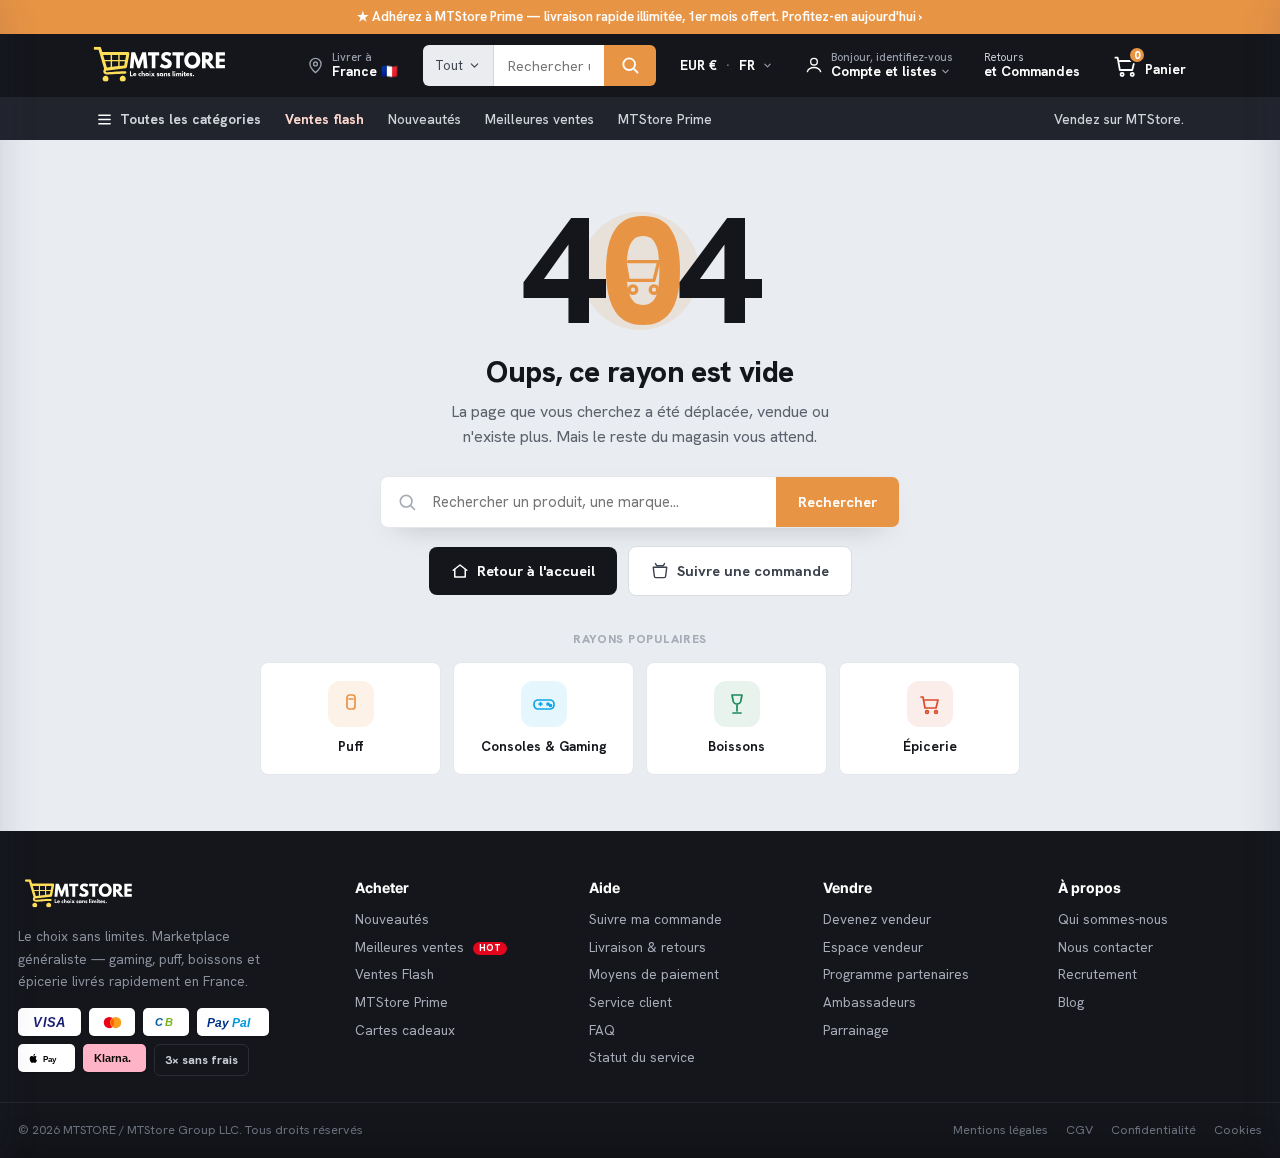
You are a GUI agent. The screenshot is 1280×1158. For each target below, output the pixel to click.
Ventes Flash (394, 974)
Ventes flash (324, 119)
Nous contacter (1105, 947)
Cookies (1238, 1129)
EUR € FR (717, 65)
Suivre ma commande (655, 919)
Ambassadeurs (869, 1002)
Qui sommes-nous (1113, 919)
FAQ (602, 1030)
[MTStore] (171, 894)
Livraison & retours (647, 947)
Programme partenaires (896, 974)
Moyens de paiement (654, 974)
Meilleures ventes (539, 119)
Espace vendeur (873, 947)
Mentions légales (1000, 1129)
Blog (1071, 1002)
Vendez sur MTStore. (1119, 119)
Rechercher (837, 501)
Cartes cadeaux (405, 1030)
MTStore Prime (665, 119)
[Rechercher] (630, 66)
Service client (630, 1002)
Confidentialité (1153, 1129)
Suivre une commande (753, 570)
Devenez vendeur (877, 919)
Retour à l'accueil (536, 570)
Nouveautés (424, 119)
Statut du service (642, 1057)
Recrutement (1097, 974)
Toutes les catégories (190, 119)
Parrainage (856, 1030)
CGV (1079, 1129)
